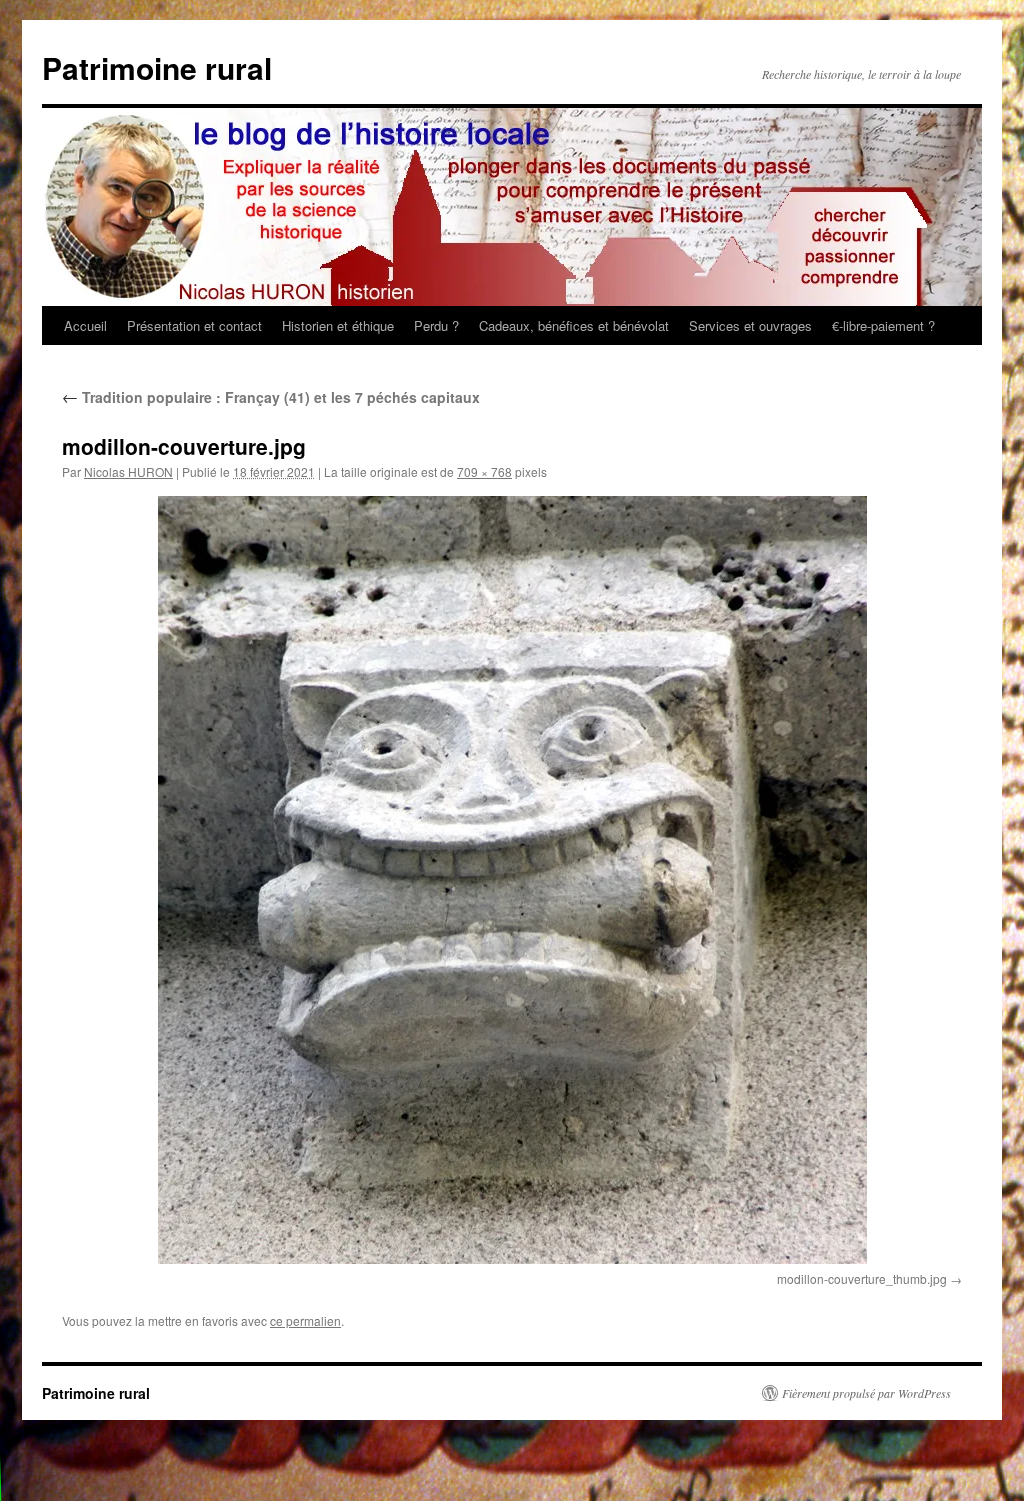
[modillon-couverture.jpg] (512, 880)
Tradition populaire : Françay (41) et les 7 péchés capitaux (271, 397)
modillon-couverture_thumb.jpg (862, 1278)
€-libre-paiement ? (883, 325)
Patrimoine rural (157, 67)
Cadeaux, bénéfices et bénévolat (574, 325)
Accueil (85, 325)
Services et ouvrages (750, 325)
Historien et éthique (338, 325)
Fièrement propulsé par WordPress (866, 1393)
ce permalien (305, 1320)
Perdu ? (436, 325)
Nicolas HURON (128, 471)
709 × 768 (484, 471)
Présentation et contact (194, 325)
